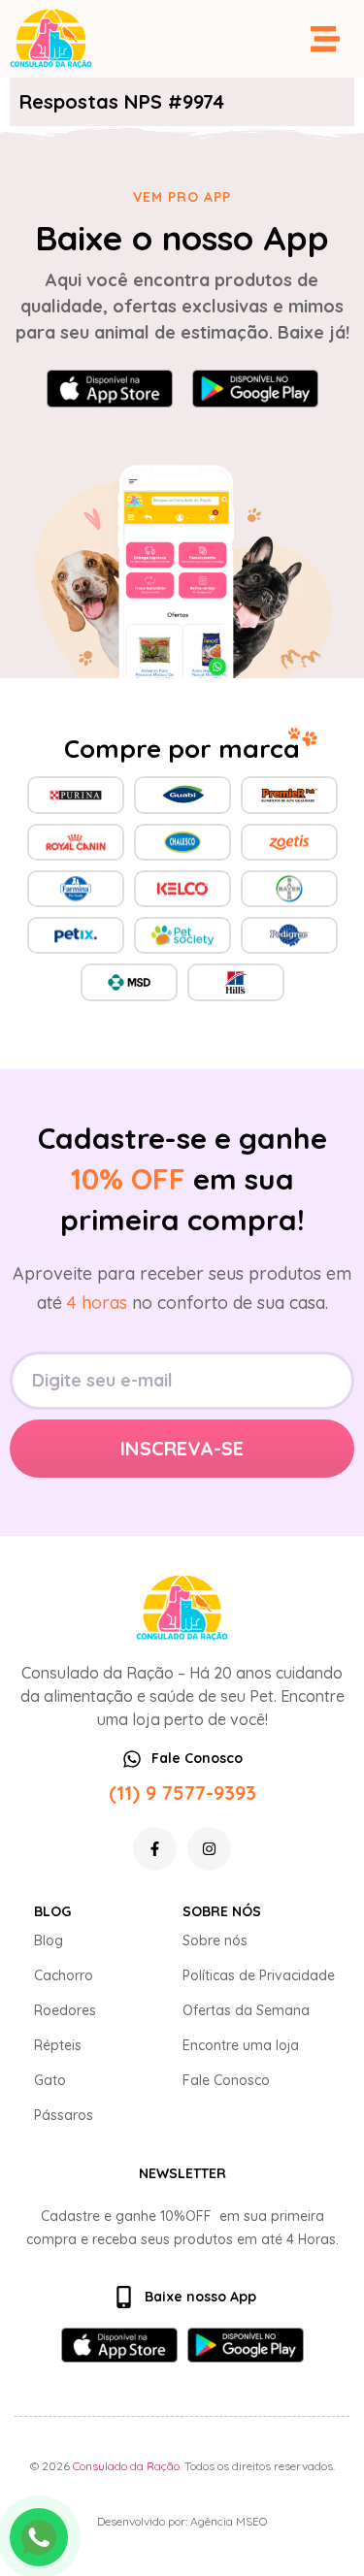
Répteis (58, 2045)
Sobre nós (215, 1940)
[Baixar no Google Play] (255, 389)
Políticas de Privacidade (259, 1975)
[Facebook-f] (155, 1849)
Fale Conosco (226, 2080)
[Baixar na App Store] (110, 389)
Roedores (65, 2010)
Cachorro (64, 1975)
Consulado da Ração (126, 2466)
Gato (50, 2080)
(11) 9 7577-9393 (182, 1793)
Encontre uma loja (241, 2045)
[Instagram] (209, 1849)
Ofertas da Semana (246, 2010)
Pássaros (64, 2115)
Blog (49, 1940)
